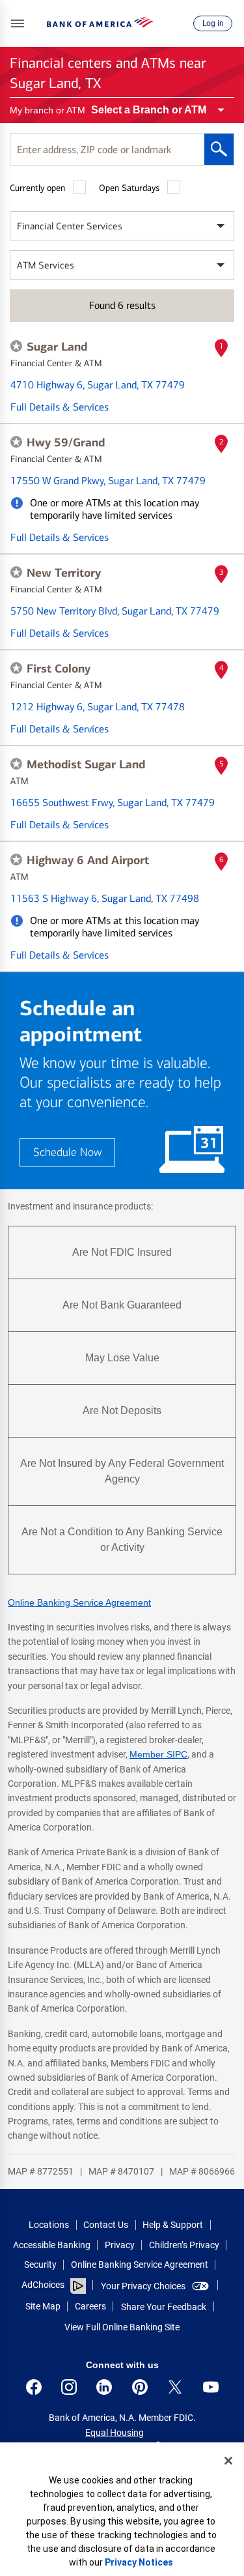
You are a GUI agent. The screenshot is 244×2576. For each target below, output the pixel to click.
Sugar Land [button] (57, 347)
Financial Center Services (70, 226)
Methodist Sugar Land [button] (86, 764)
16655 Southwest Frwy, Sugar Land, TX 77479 (113, 803)
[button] (18, 23)
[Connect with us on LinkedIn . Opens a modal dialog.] (104, 2387)
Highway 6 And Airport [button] (88, 860)
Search (219, 149)
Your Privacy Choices (143, 2286)
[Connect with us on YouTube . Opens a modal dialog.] (211, 2387)
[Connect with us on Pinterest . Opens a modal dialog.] (140, 2387)
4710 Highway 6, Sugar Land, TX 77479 (98, 385)
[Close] (228, 2461)
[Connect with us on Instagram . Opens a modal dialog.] (69, 2387)
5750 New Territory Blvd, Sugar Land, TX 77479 (115, 611)
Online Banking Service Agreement (79, 1602)
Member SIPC (158, 1754)
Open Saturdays (129, 188)
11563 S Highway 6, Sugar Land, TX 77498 (105, 898)
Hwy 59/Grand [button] (66, 442)
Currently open (37, 188)
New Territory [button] (64, 573)
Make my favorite (16, 346)
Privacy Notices (139, 2562)
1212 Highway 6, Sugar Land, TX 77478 (98, 707)
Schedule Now (67, 1152)
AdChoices (43, 2285)
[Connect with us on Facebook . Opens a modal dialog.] (34, 2387)
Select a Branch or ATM (149, 110)
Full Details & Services (60, 407)
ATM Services (46, 265)
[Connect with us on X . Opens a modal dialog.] (175, 2387)
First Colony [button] (59, 669)
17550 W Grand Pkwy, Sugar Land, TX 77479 (108, 481)
